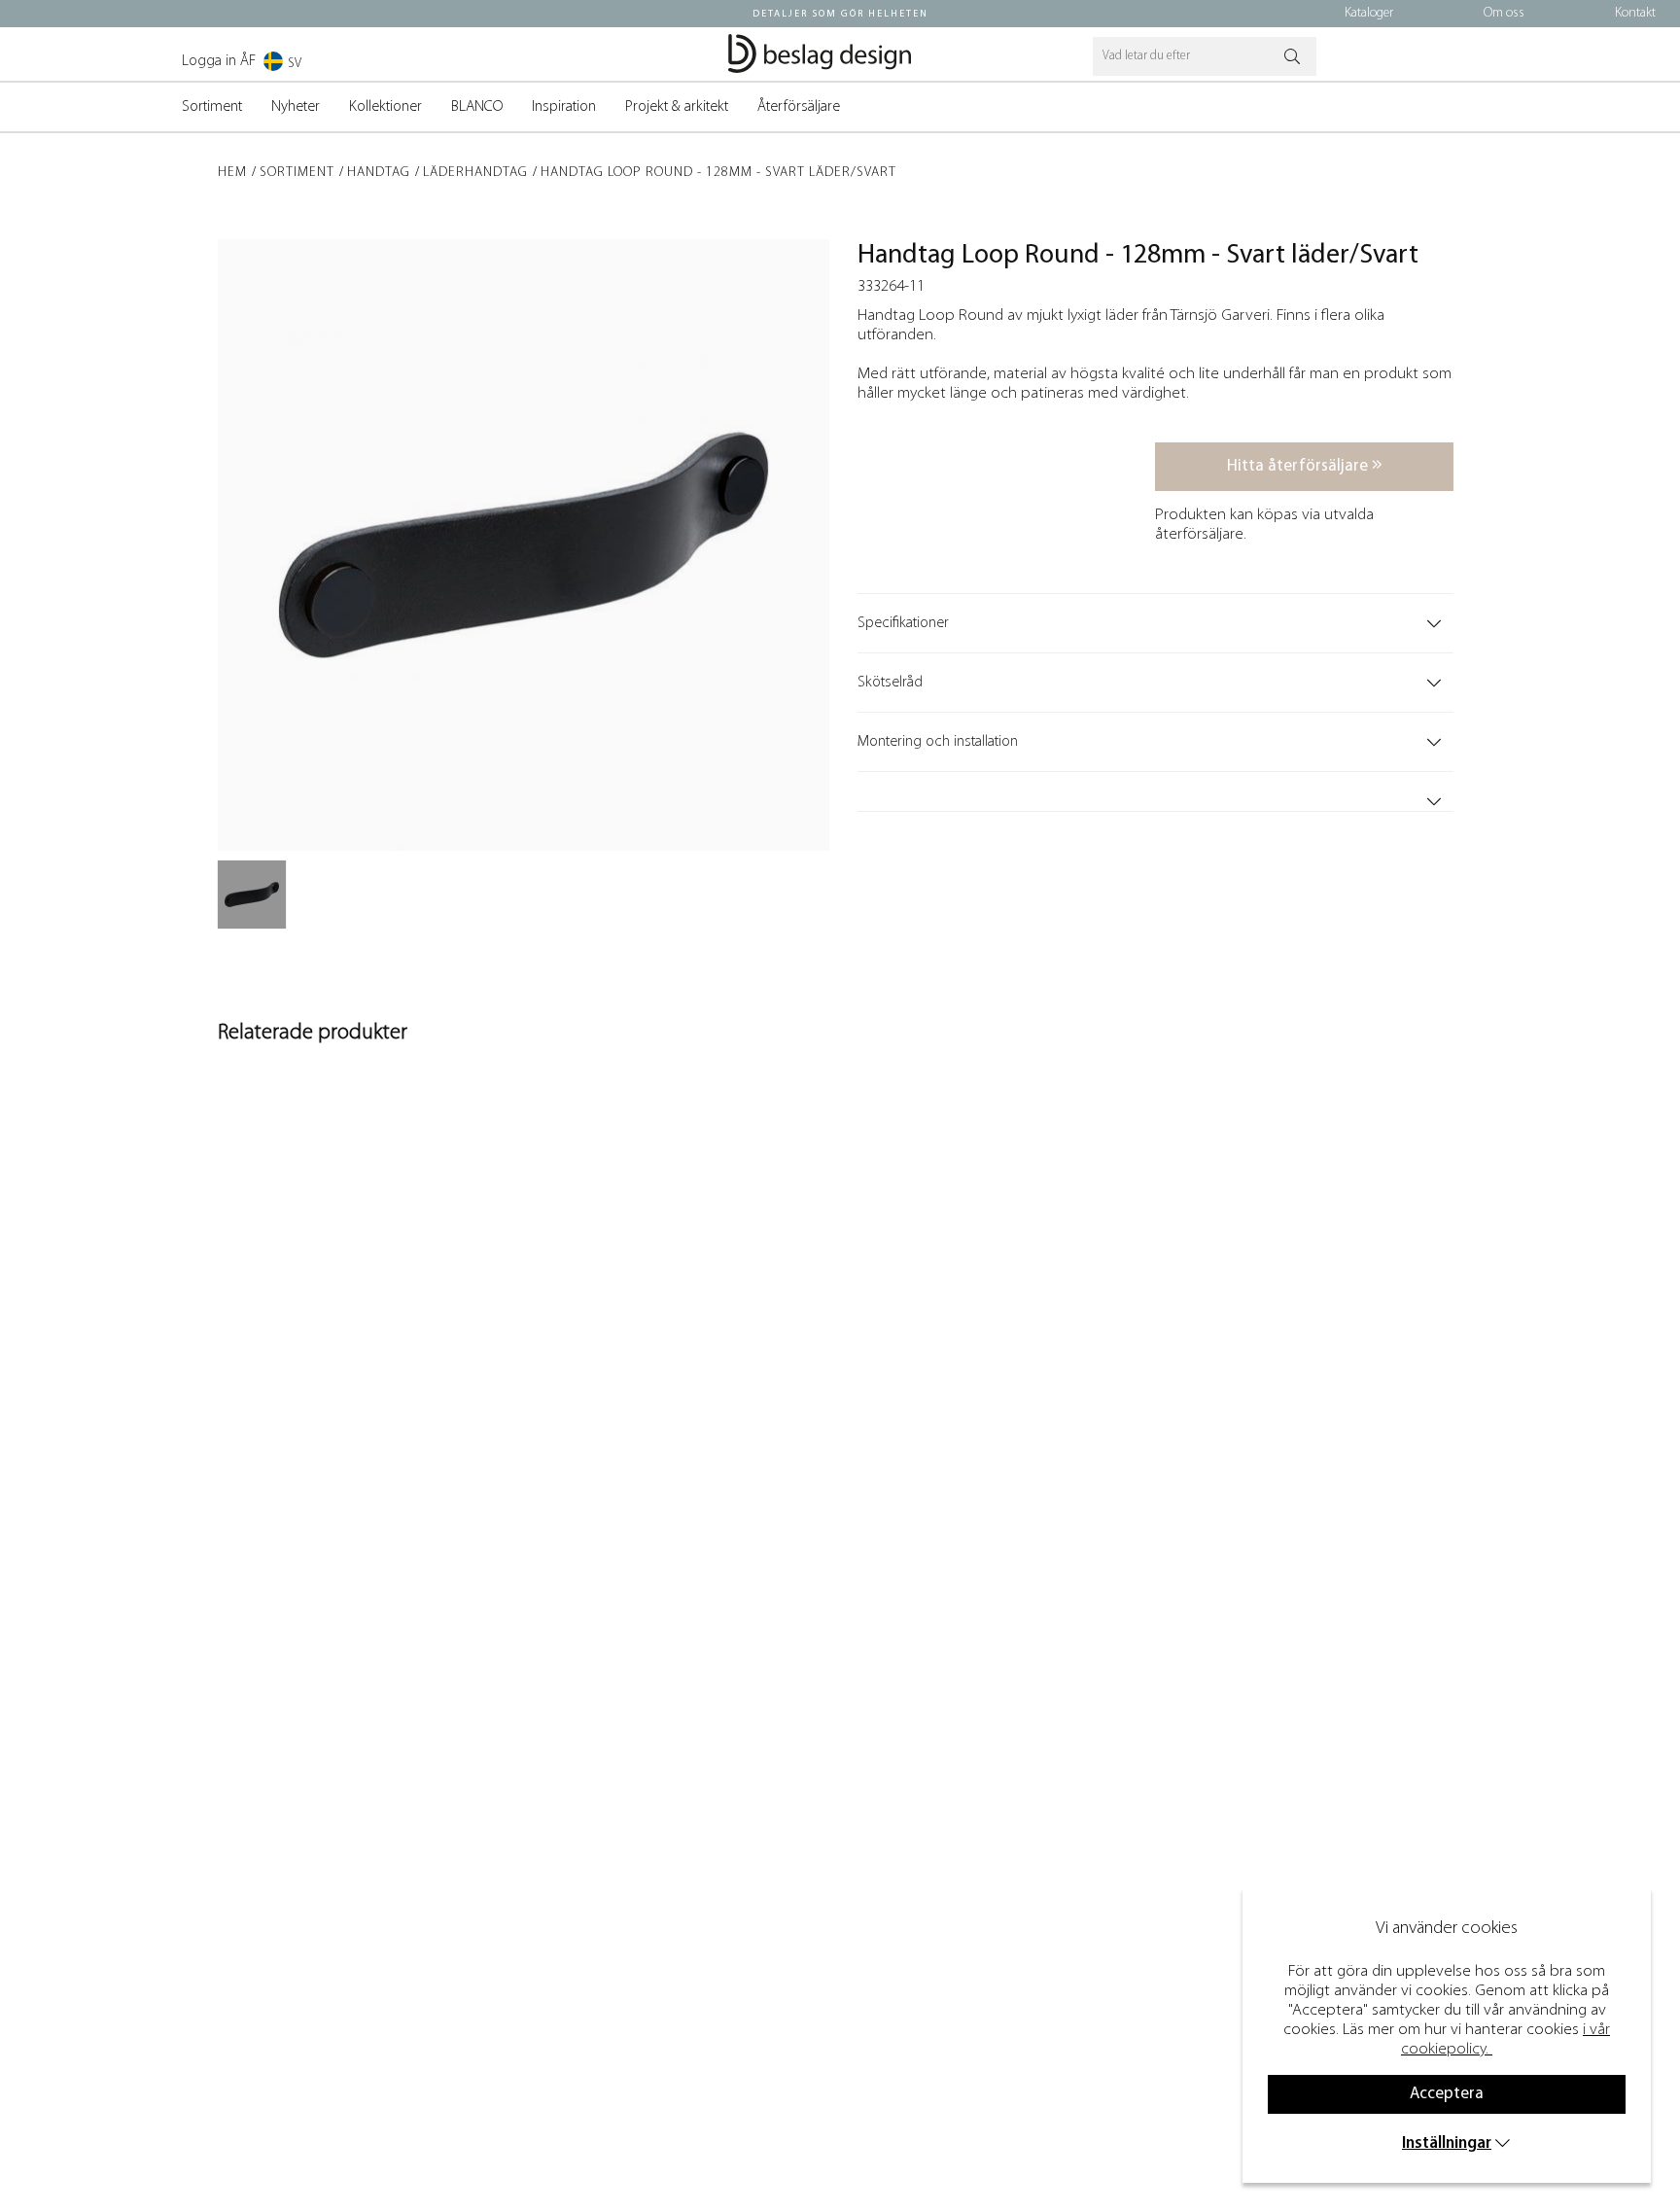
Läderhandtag (475, 173)
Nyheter (296, 107)
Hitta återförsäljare (1299, 466)
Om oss (1504, 13)
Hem (232, 173)
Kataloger (1369, 13)
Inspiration (564, 107)
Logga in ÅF (219, 61)
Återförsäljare (799, 107)
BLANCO (477, 107)
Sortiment (212, 107)
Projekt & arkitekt (677, 107)
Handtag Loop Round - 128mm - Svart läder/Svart (718, 173)
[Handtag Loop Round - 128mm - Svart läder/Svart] (252, 895)
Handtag (379, 173)
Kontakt (1635, 13)
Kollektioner (385, 107)
